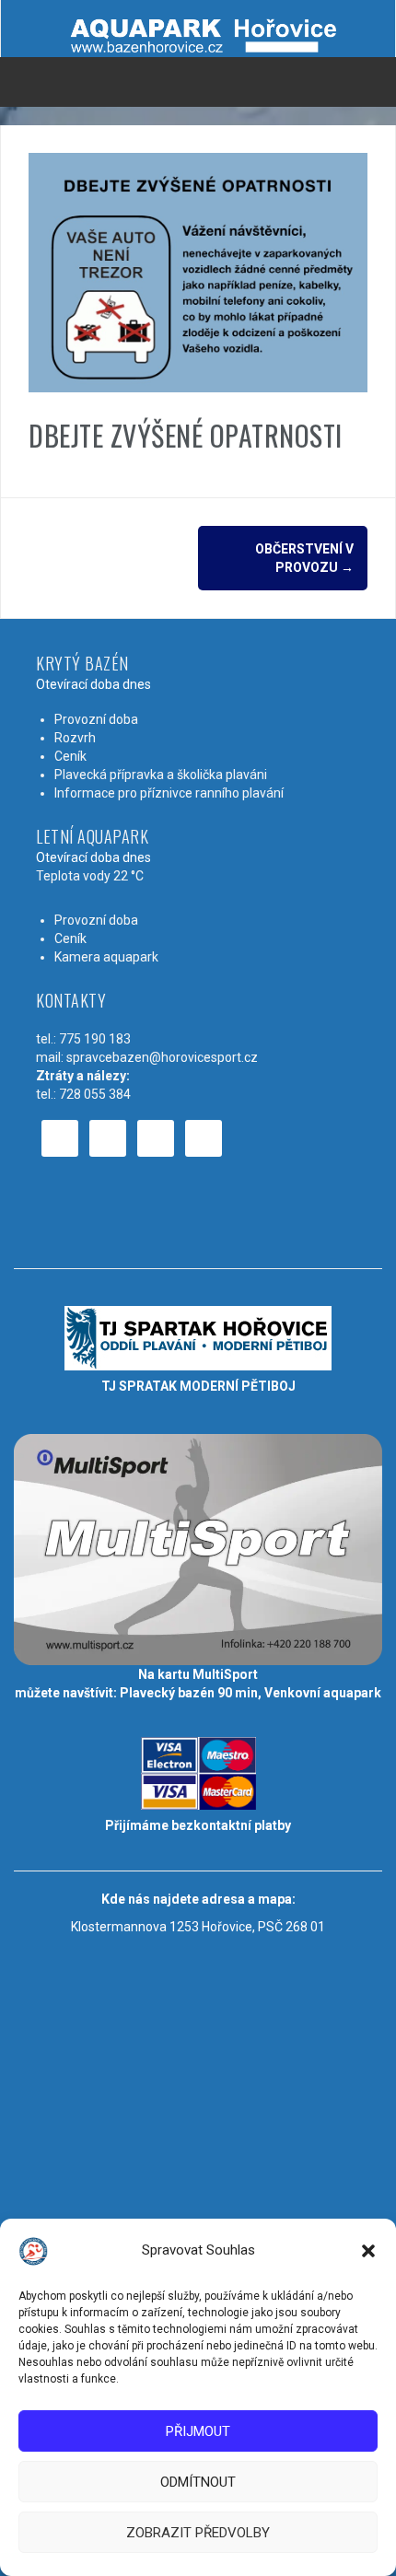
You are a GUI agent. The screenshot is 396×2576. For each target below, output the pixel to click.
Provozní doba (96, 719)
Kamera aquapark (106, 957)
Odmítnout (198, 2482)
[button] (368, 2251)
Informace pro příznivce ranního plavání (169, 793)
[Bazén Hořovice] (198, 29)
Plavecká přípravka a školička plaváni (161, 775)
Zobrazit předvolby (198, 2533)
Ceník (70, 756)
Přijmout (198, 2431)
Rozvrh (75, 738)
